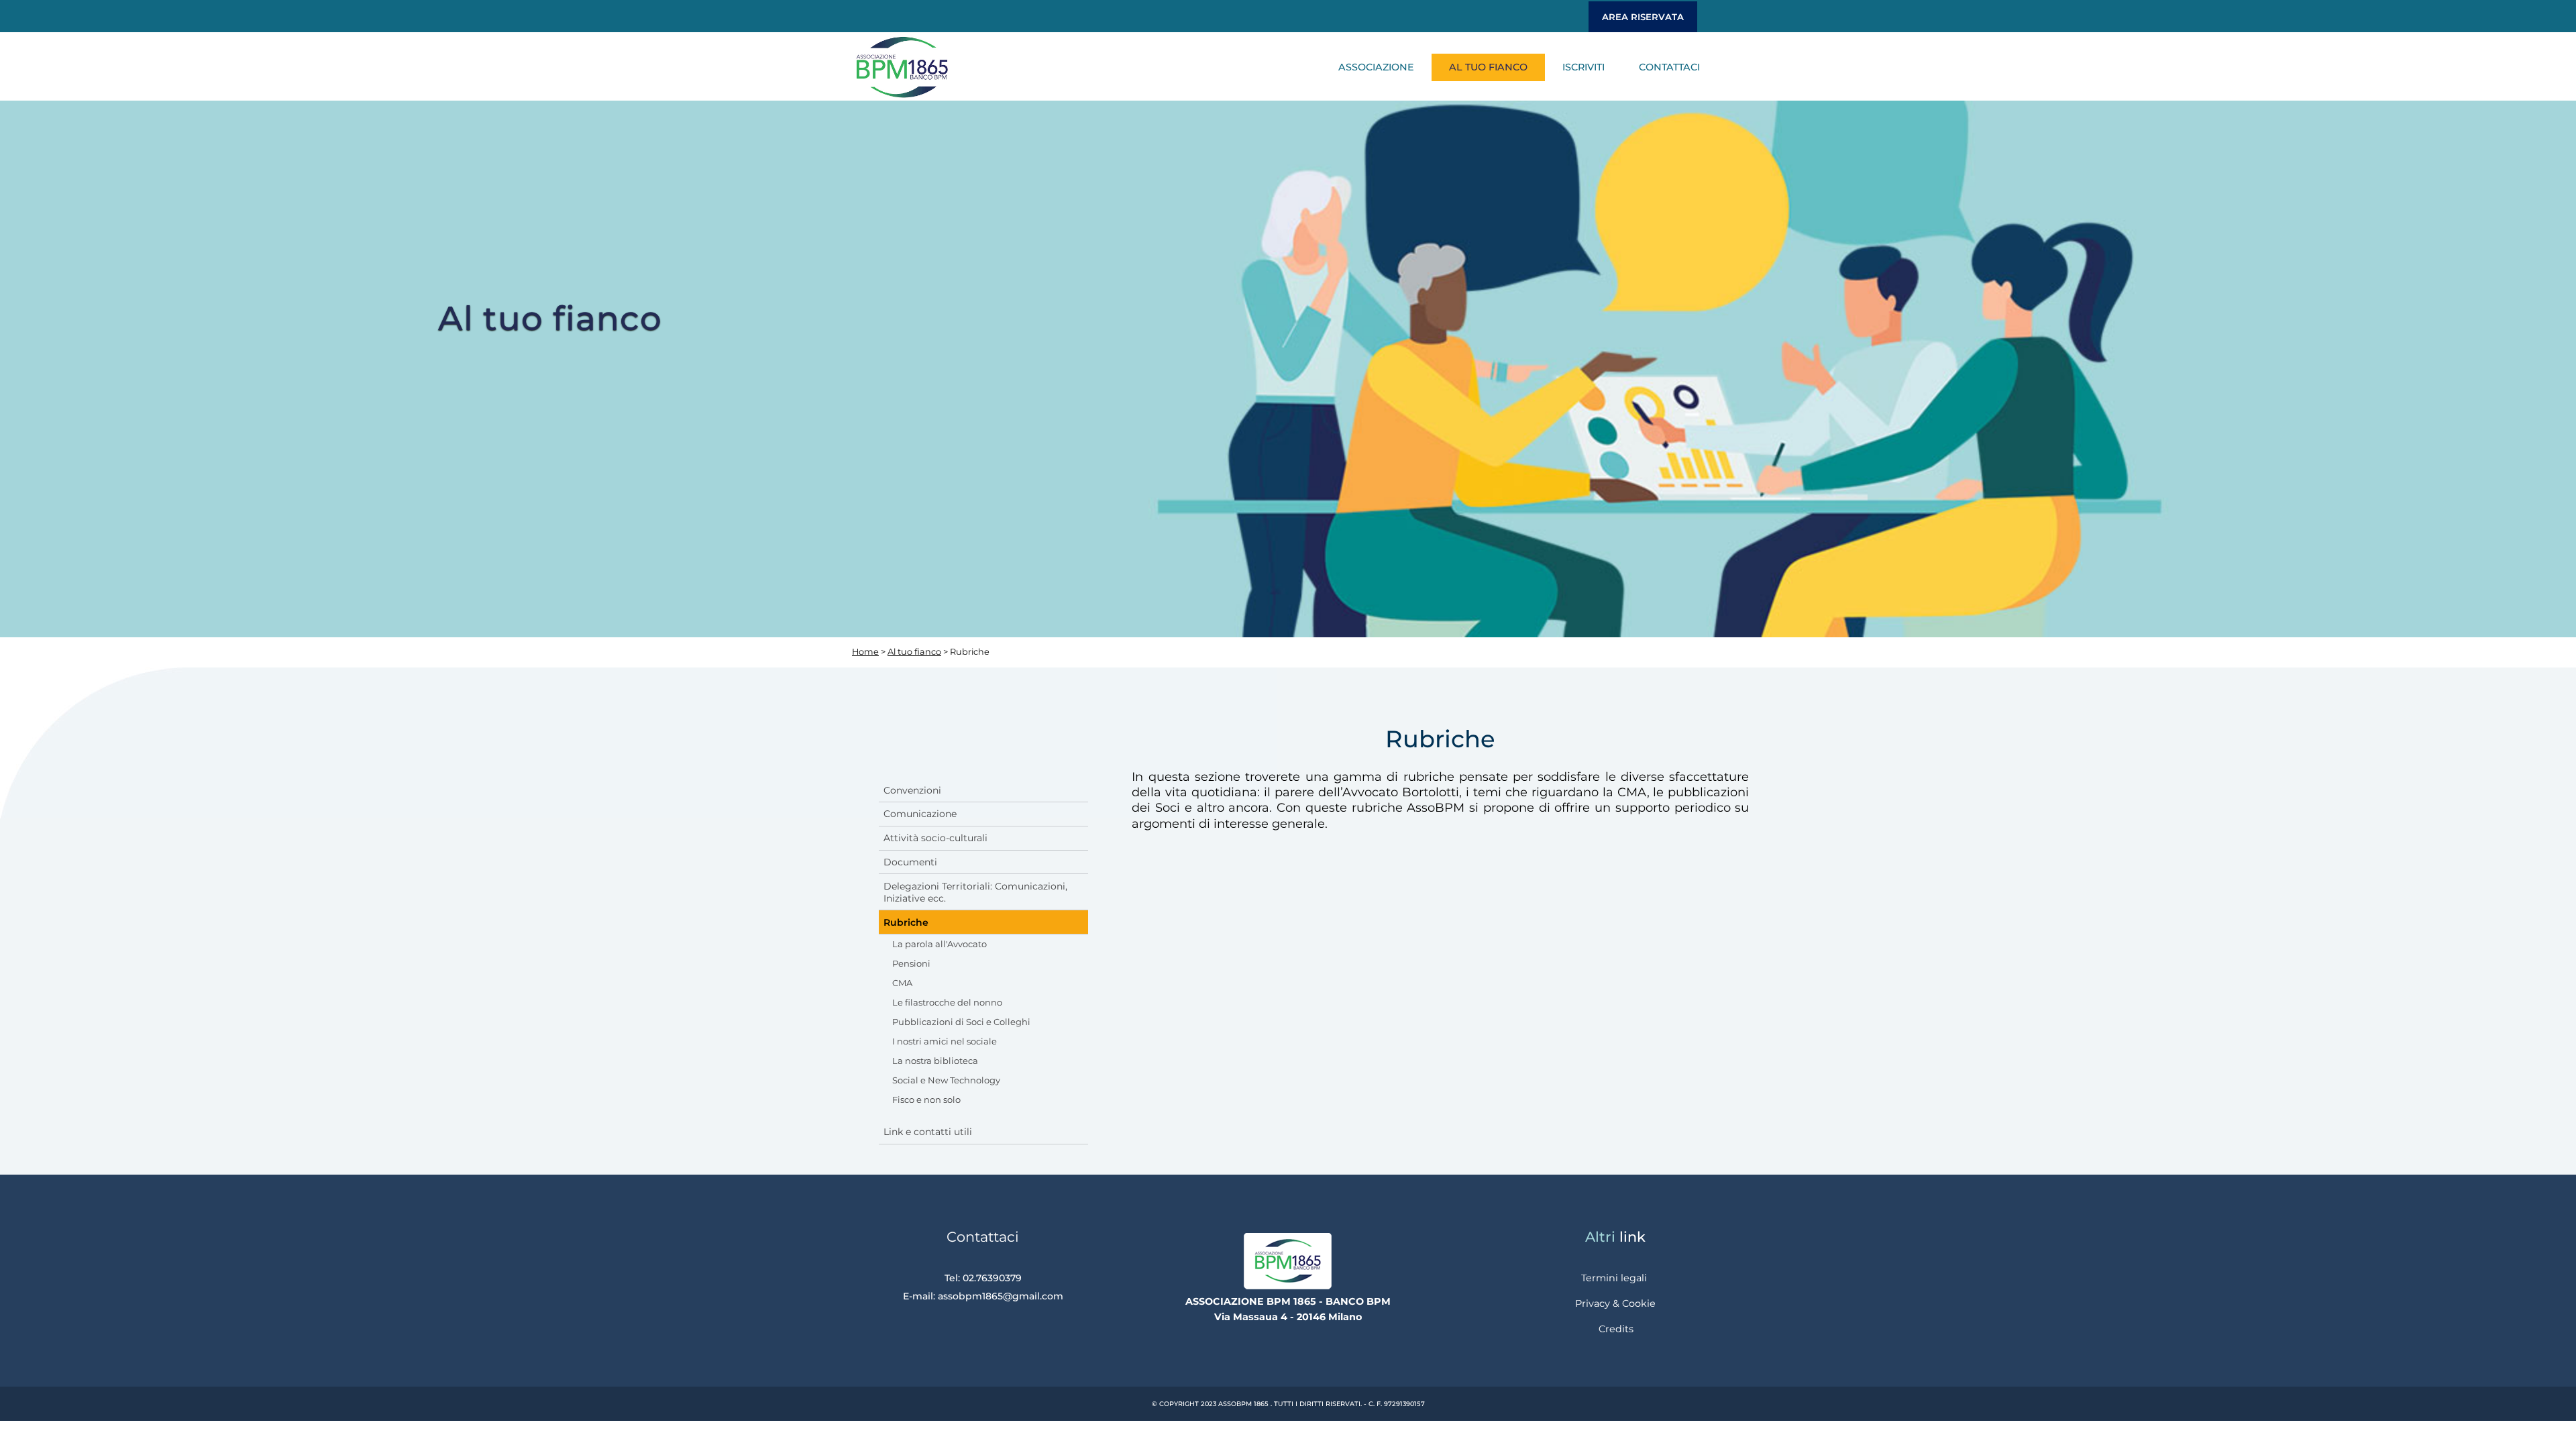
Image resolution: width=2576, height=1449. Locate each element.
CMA (902, 983)
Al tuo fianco (1488, 67)
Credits (1616, 1329)
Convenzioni (912, 790)
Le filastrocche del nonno (947, 1002)
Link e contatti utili (928, 1132)
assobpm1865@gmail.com (1001, 1296)
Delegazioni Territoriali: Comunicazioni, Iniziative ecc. (975, 892)
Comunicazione (920, 814)
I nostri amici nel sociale (945, 1041)
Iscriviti (1584, 67)
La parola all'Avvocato (940, 944)
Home (865, 652)
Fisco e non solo (926, 1099)
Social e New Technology (946, 1080)
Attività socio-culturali (935, 838)
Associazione (1376, 67)
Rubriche (906, 922)
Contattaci (1669, 67)
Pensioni (911, 963)
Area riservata (1643, 17)
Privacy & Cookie (1615, 1303)
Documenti (910, 862)
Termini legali (1614, 1278)
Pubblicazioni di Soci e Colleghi (961, 1022)
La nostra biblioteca (935, 1061)
